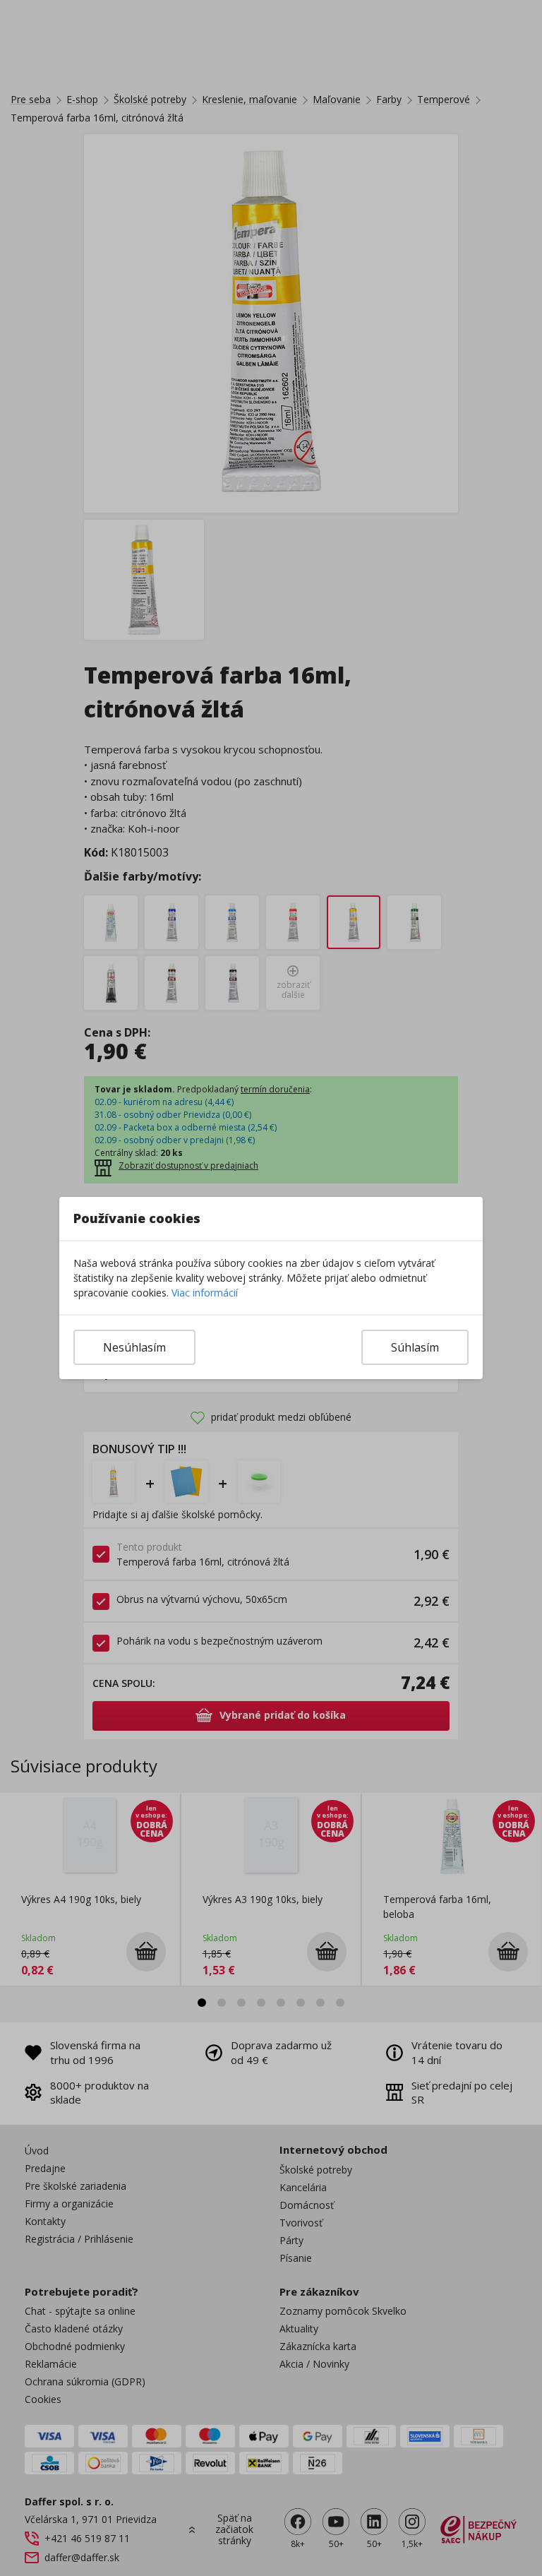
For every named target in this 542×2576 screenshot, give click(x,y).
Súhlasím (415, 1347)
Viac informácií (205, 1293)
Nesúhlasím (134, 1347)
